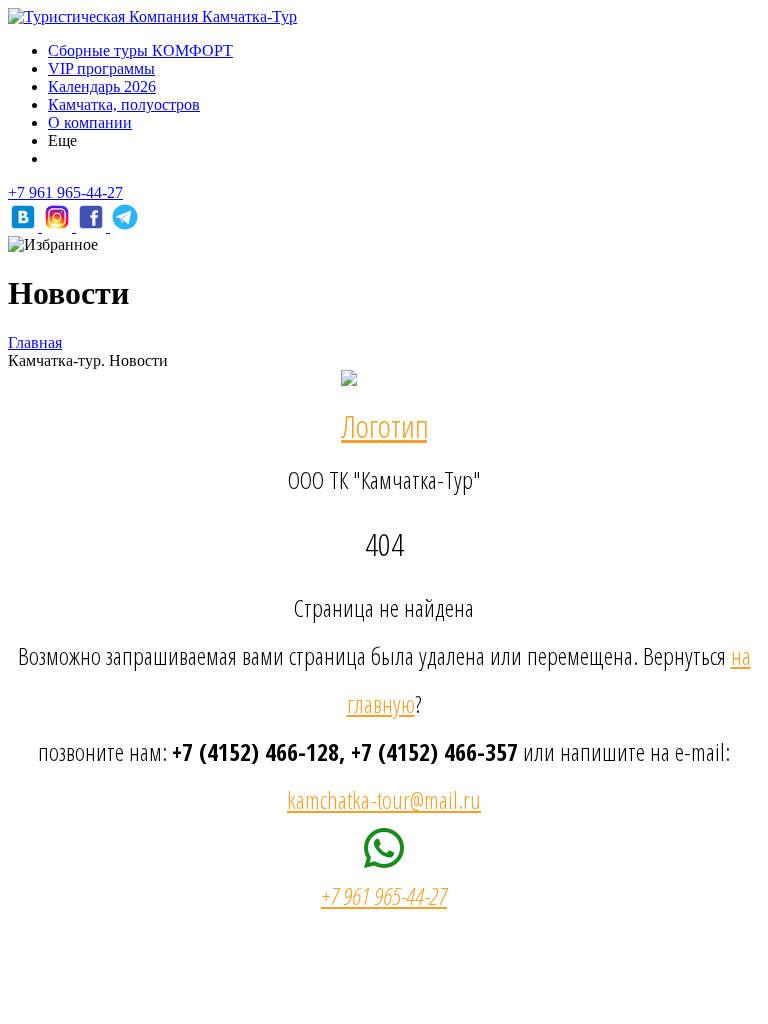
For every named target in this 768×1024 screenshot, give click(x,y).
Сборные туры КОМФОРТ (140, 50)
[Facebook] (93, 226)
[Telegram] (125, 226)
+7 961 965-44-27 (65, 192)
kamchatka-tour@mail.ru (384, 799)
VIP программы (101, 68)
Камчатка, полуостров (124, 104)
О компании (90, 122)
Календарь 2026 (102, 86)
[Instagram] (59, 226)
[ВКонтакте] (25, 226)
